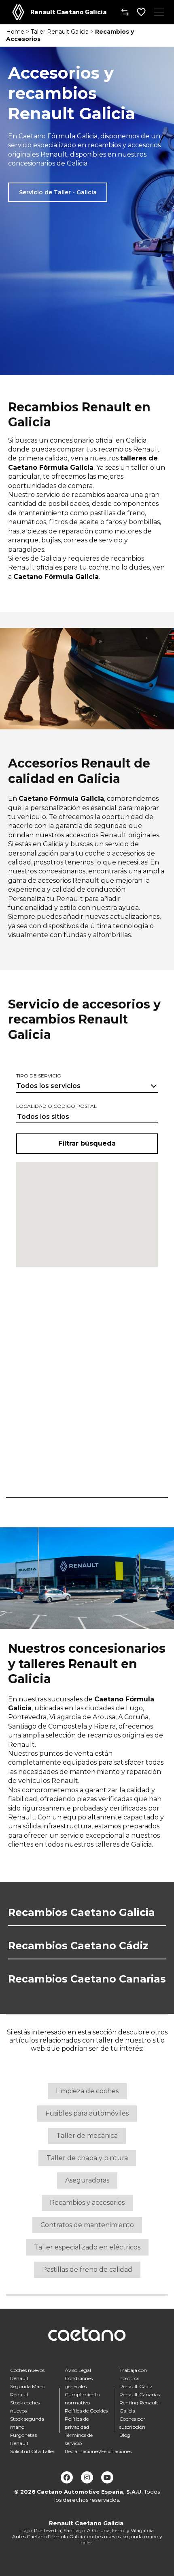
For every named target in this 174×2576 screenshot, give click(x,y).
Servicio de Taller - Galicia (58, 192)
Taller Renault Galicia (60, 32)
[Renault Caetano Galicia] (18, 12)
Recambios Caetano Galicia (82, 1912)
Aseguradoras (87, 2180)
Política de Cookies (86, 2411)
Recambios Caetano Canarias (87, 1979)
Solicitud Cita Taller (32, 2451)
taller (105, 2040)
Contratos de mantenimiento (87, 2225)
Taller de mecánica (87, 2136)
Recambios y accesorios (87, 2203)
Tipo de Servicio (39, 1076)
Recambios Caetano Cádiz (78, 1946)
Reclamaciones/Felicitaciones (98, 2451)
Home (15, 32)
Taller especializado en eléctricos (87, 2247)
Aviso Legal (78, 2370)
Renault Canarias (140, 2394)
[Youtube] (107, 2477)
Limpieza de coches (87, 2091)
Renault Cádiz (136, 2386)
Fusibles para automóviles (87, 2113)
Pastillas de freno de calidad (87, 2270)
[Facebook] (67, 2477)
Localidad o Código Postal (56, 1106)
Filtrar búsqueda (87, 1143)
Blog (125, 2435)
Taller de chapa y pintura (87, 2158)
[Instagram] (87, 2477)
